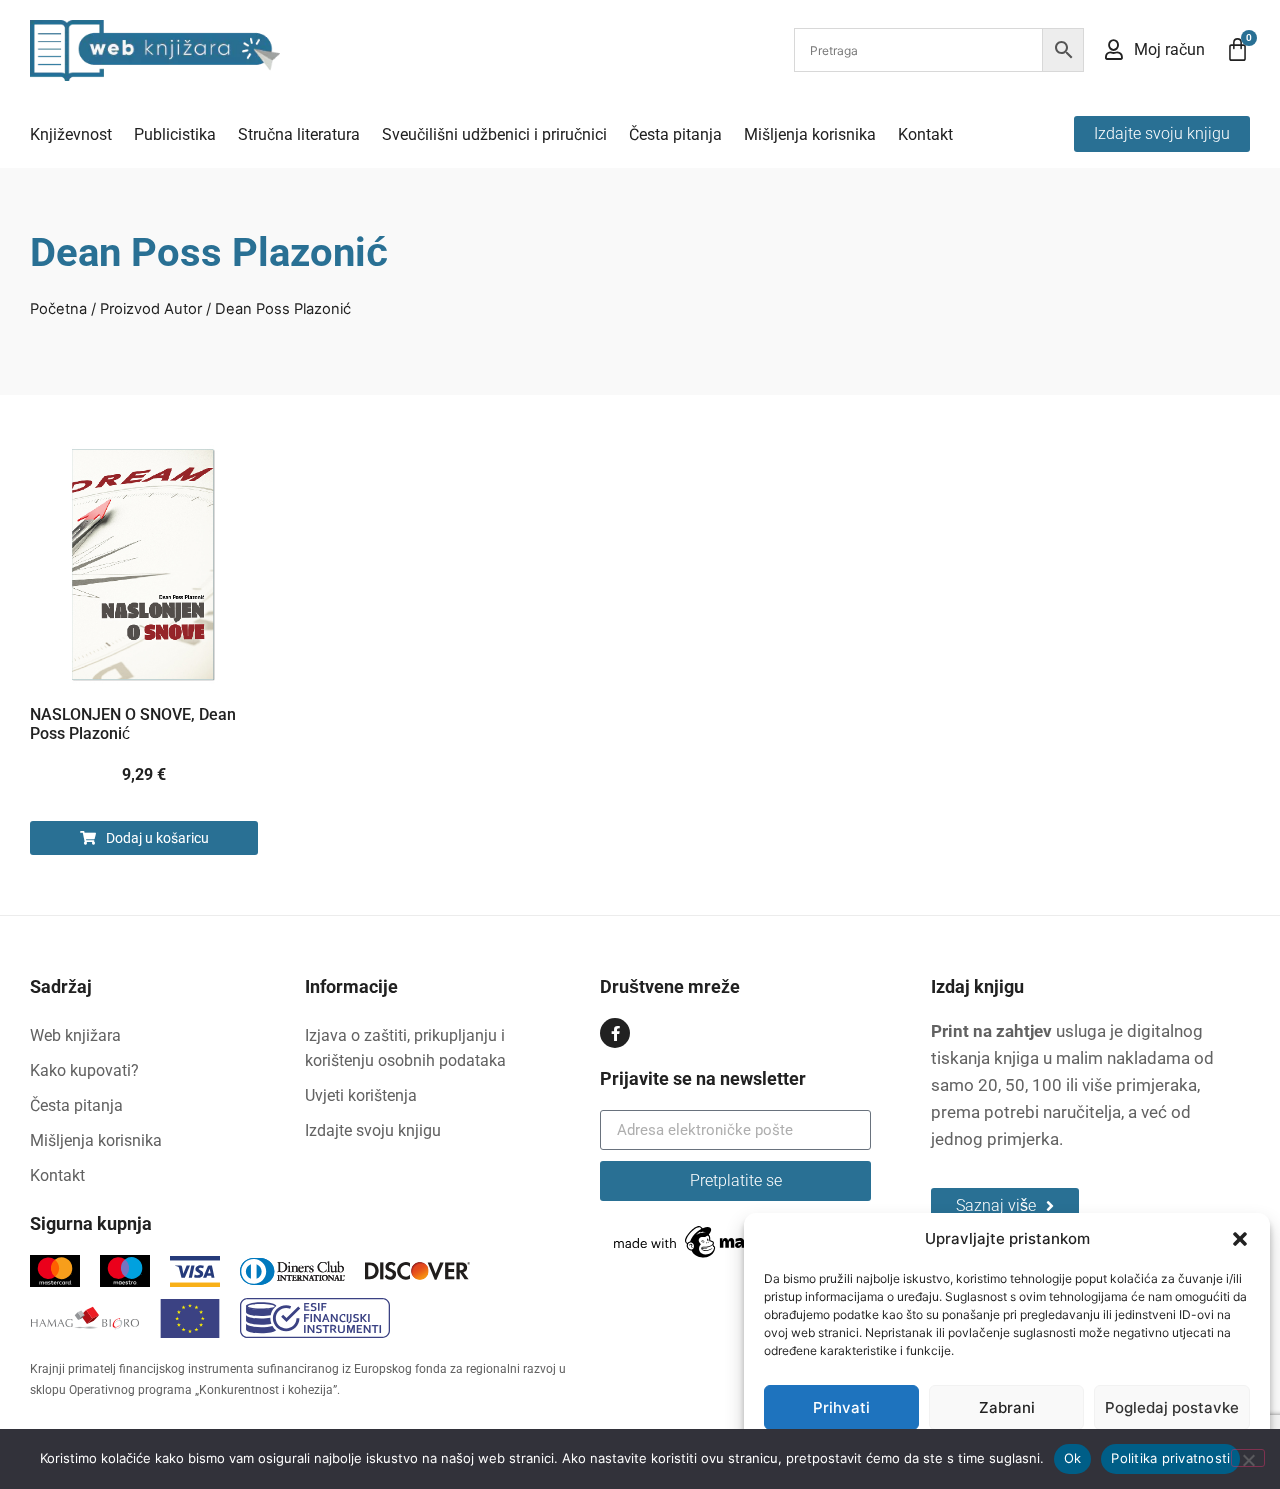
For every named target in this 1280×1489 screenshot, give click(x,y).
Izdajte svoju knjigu (373, 1130)
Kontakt (925, 134)
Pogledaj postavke (1172, 1407)
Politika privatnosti (1170, 1458)
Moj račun (1169, 49)
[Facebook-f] (615, 1033)
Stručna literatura (299, 134)
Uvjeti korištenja (361, 1095)
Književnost (71, 134)
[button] (1240, 1239)
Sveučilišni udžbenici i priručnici (494, 134)
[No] (1248, 1458)
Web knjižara (75, 1035)
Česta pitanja (675, 134)
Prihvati (841, 1407)
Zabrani (1007, 1407)
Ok (1073, 1458)
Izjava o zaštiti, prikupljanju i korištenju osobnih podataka (405, 1048)
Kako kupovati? (84, 1070)
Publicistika (175, 134)
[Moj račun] (1114, 50)
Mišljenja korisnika (810, 134)
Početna (58, 309)
